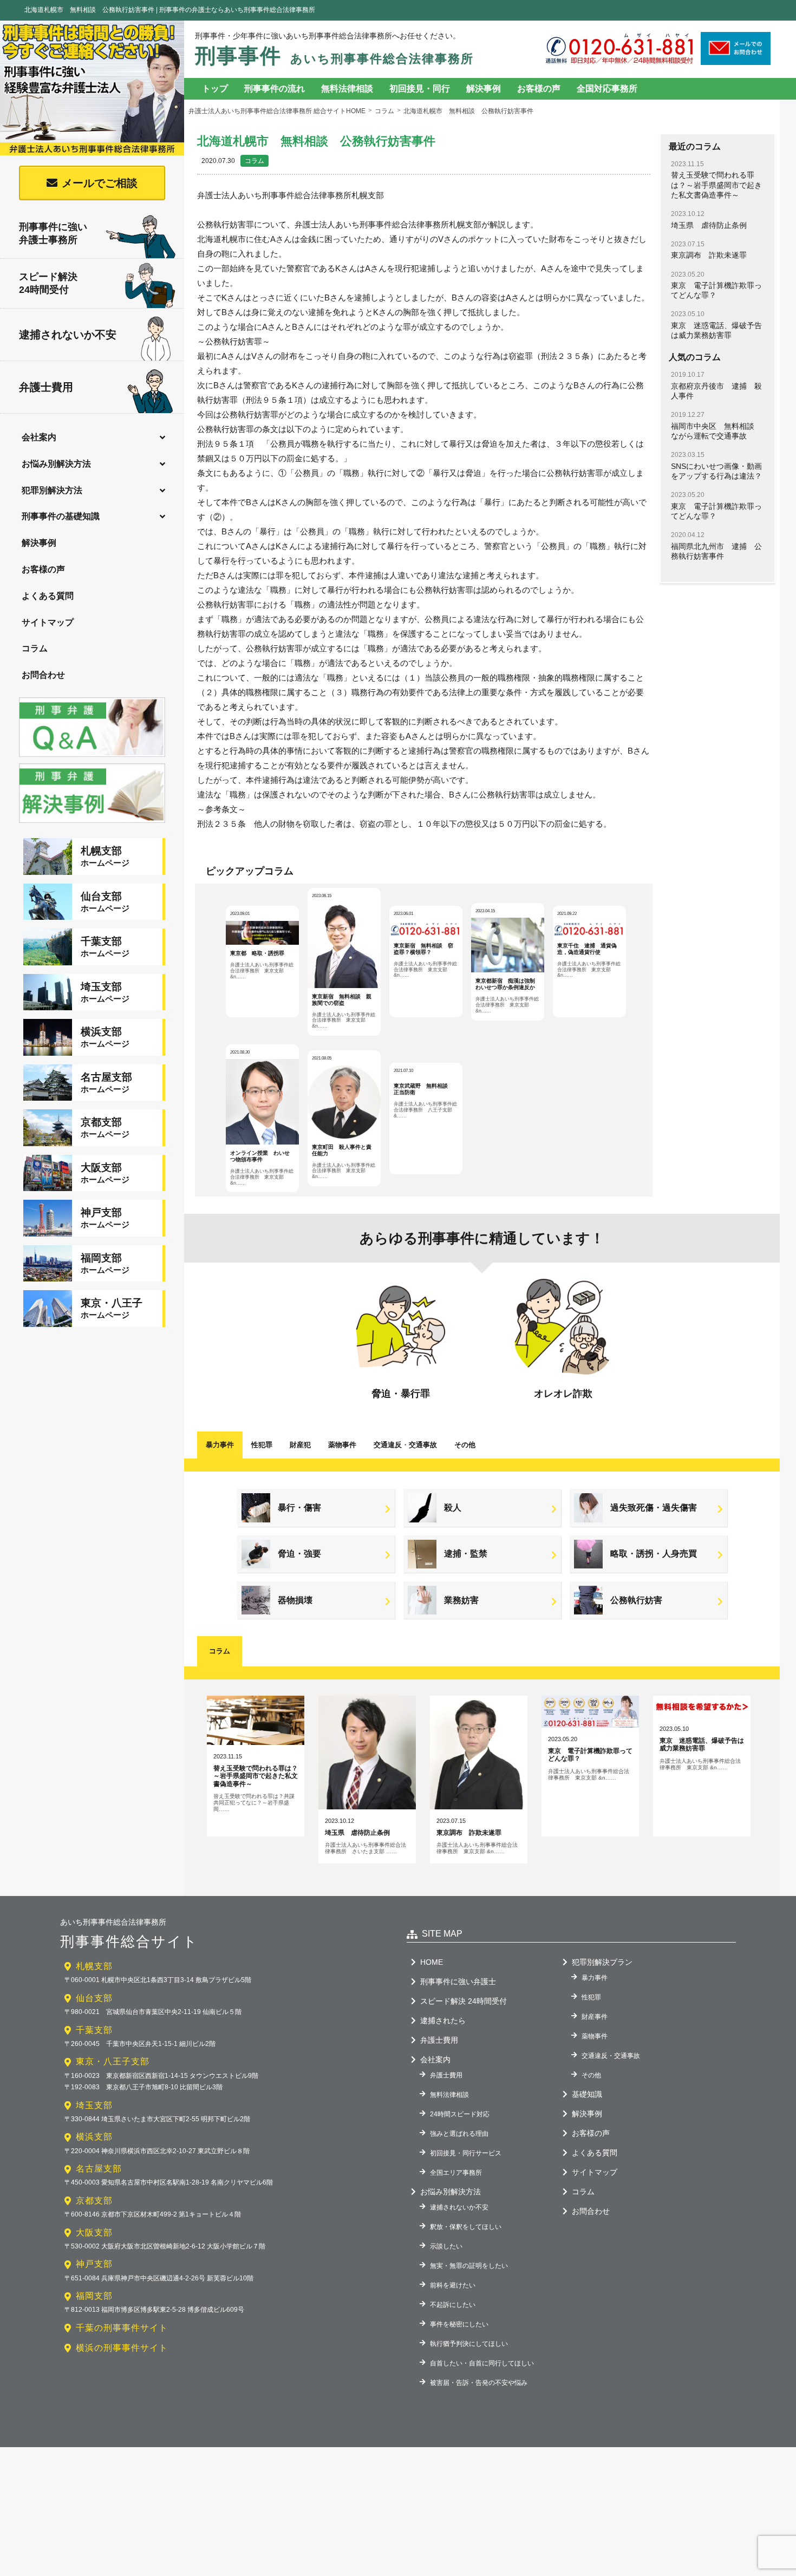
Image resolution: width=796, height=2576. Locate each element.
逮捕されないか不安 (68, 335)
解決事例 (39, 543)
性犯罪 (262, 1445)
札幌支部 (94, 1966)
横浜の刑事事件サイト (122, 2348)
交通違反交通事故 (405, 1445)
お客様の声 (43, 569)
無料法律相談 (347, 89)
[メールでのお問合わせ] (736, 61)
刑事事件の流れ (275, 89)
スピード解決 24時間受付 (464, 2001)
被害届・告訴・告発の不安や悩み (479, 2383)
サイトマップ (48, 622)
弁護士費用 (46, 387)
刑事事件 (334, 56)
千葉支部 (94, 2030)
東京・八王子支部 (113, 2061)
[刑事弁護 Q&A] (92, 758)
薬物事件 (342, 1445)
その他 (465, 1445)
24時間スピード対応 (460, 2114)
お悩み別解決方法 (56, 464)
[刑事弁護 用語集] (92, 824)
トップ (215, 89)
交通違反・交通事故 (611, 2056)
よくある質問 (48, 596)
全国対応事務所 (607, 89)
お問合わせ (43, 675)
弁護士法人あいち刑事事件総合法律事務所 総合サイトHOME (277, 111)
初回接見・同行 (420, 89)
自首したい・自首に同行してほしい (482, 2363)
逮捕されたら (443, 2021)
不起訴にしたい (453, 2305)
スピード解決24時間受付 (48, 283)
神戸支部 (94, 2264)
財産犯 (300, 1445)
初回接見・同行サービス (466, 2153)
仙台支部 (94, 1998)
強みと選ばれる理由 (459, 2134)
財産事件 (595, 2017)
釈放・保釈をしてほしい (466, 2227)
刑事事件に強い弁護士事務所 (53, 233)
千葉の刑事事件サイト (122, 2328)
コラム (35, 648)
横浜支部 (94, 2137)
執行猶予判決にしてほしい (469, 2344)
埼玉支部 (94, 2105)
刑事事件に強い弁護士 (458, 1982)
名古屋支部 (99, 2169)
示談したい (446, 2246)
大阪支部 (94, 2232)
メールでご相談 (100, 183)
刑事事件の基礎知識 (61, 516)
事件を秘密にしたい (459, 2324)
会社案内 (39, 437)
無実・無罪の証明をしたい (469, 2266)
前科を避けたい (453, 2285)
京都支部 (94, 2201)
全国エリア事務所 (456, 2173)
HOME (432, 1962)
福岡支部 (94, 2296)
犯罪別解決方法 (52, 490)
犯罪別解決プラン (602, 1962)
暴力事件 (220, 1445)
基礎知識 (587, 2094)
